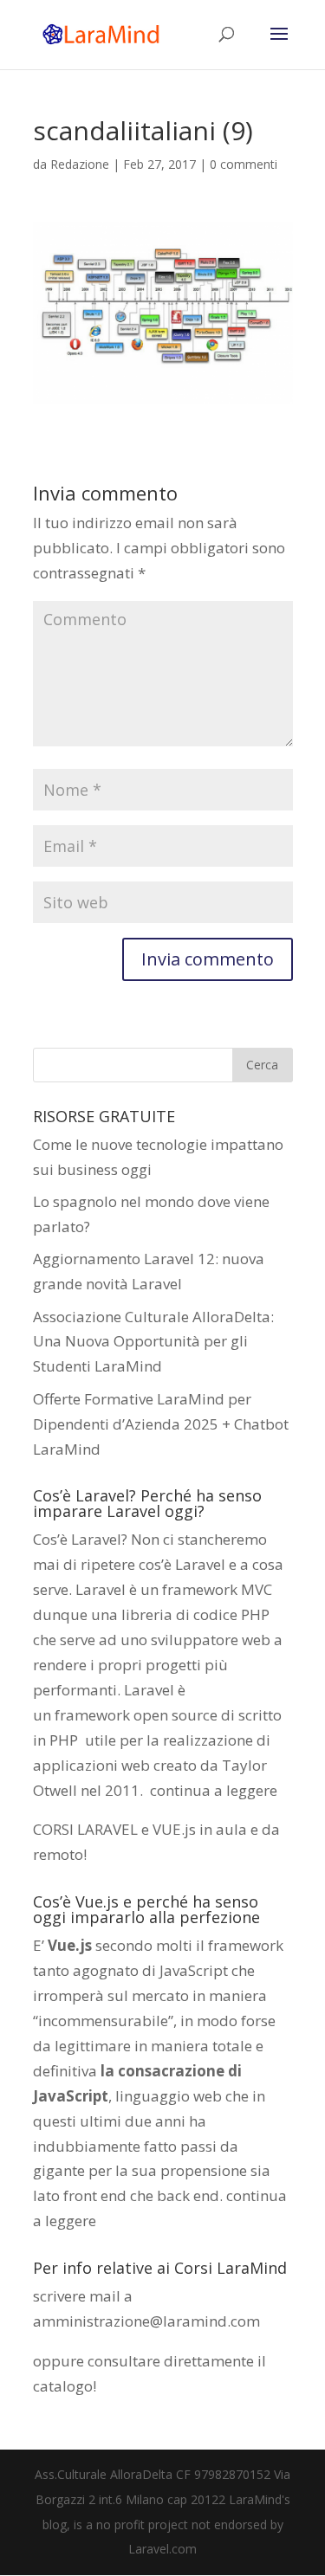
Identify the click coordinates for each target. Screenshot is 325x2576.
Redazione (80, 164)
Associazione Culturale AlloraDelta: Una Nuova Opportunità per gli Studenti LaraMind (153, 1342)
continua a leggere (214, 1790)
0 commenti (244, 164)
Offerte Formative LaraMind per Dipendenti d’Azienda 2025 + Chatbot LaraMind (161, 1424)
